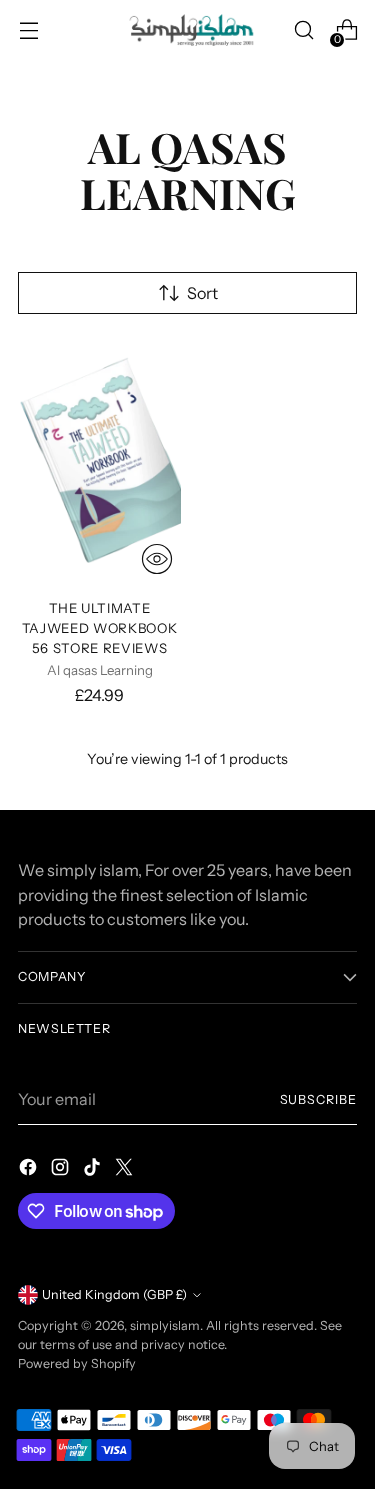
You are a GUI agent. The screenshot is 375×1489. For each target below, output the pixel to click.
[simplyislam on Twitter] (126, 1170)
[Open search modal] (303, 30)
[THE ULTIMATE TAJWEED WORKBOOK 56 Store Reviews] (99, 460)
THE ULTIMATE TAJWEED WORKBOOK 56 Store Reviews (100, 628)
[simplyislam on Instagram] (62, 1170)
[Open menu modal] (28, 30)
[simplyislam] (188, 30)
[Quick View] (157, 559)
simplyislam (165, 1325)
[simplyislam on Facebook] (30, 1170)
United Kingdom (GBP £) (114, 1294)
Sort (202, 293)
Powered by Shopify (77, 1363)
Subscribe (318, 1099)
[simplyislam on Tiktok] (94, 1170)
